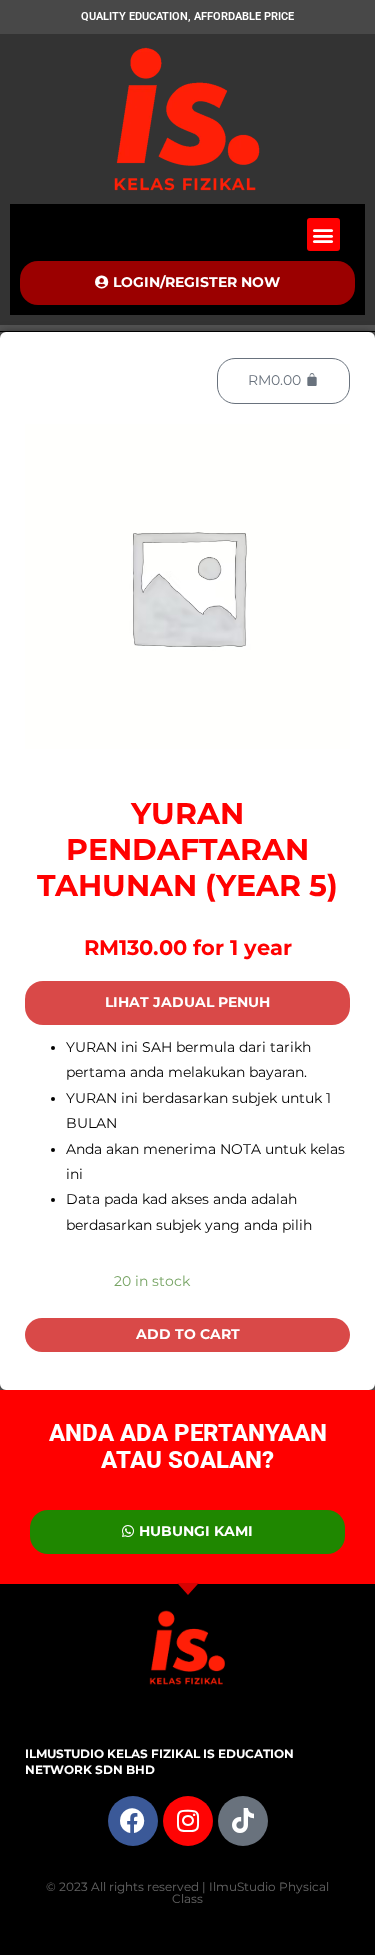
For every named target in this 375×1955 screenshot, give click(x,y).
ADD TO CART (188, 1334)
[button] (323, 234)
